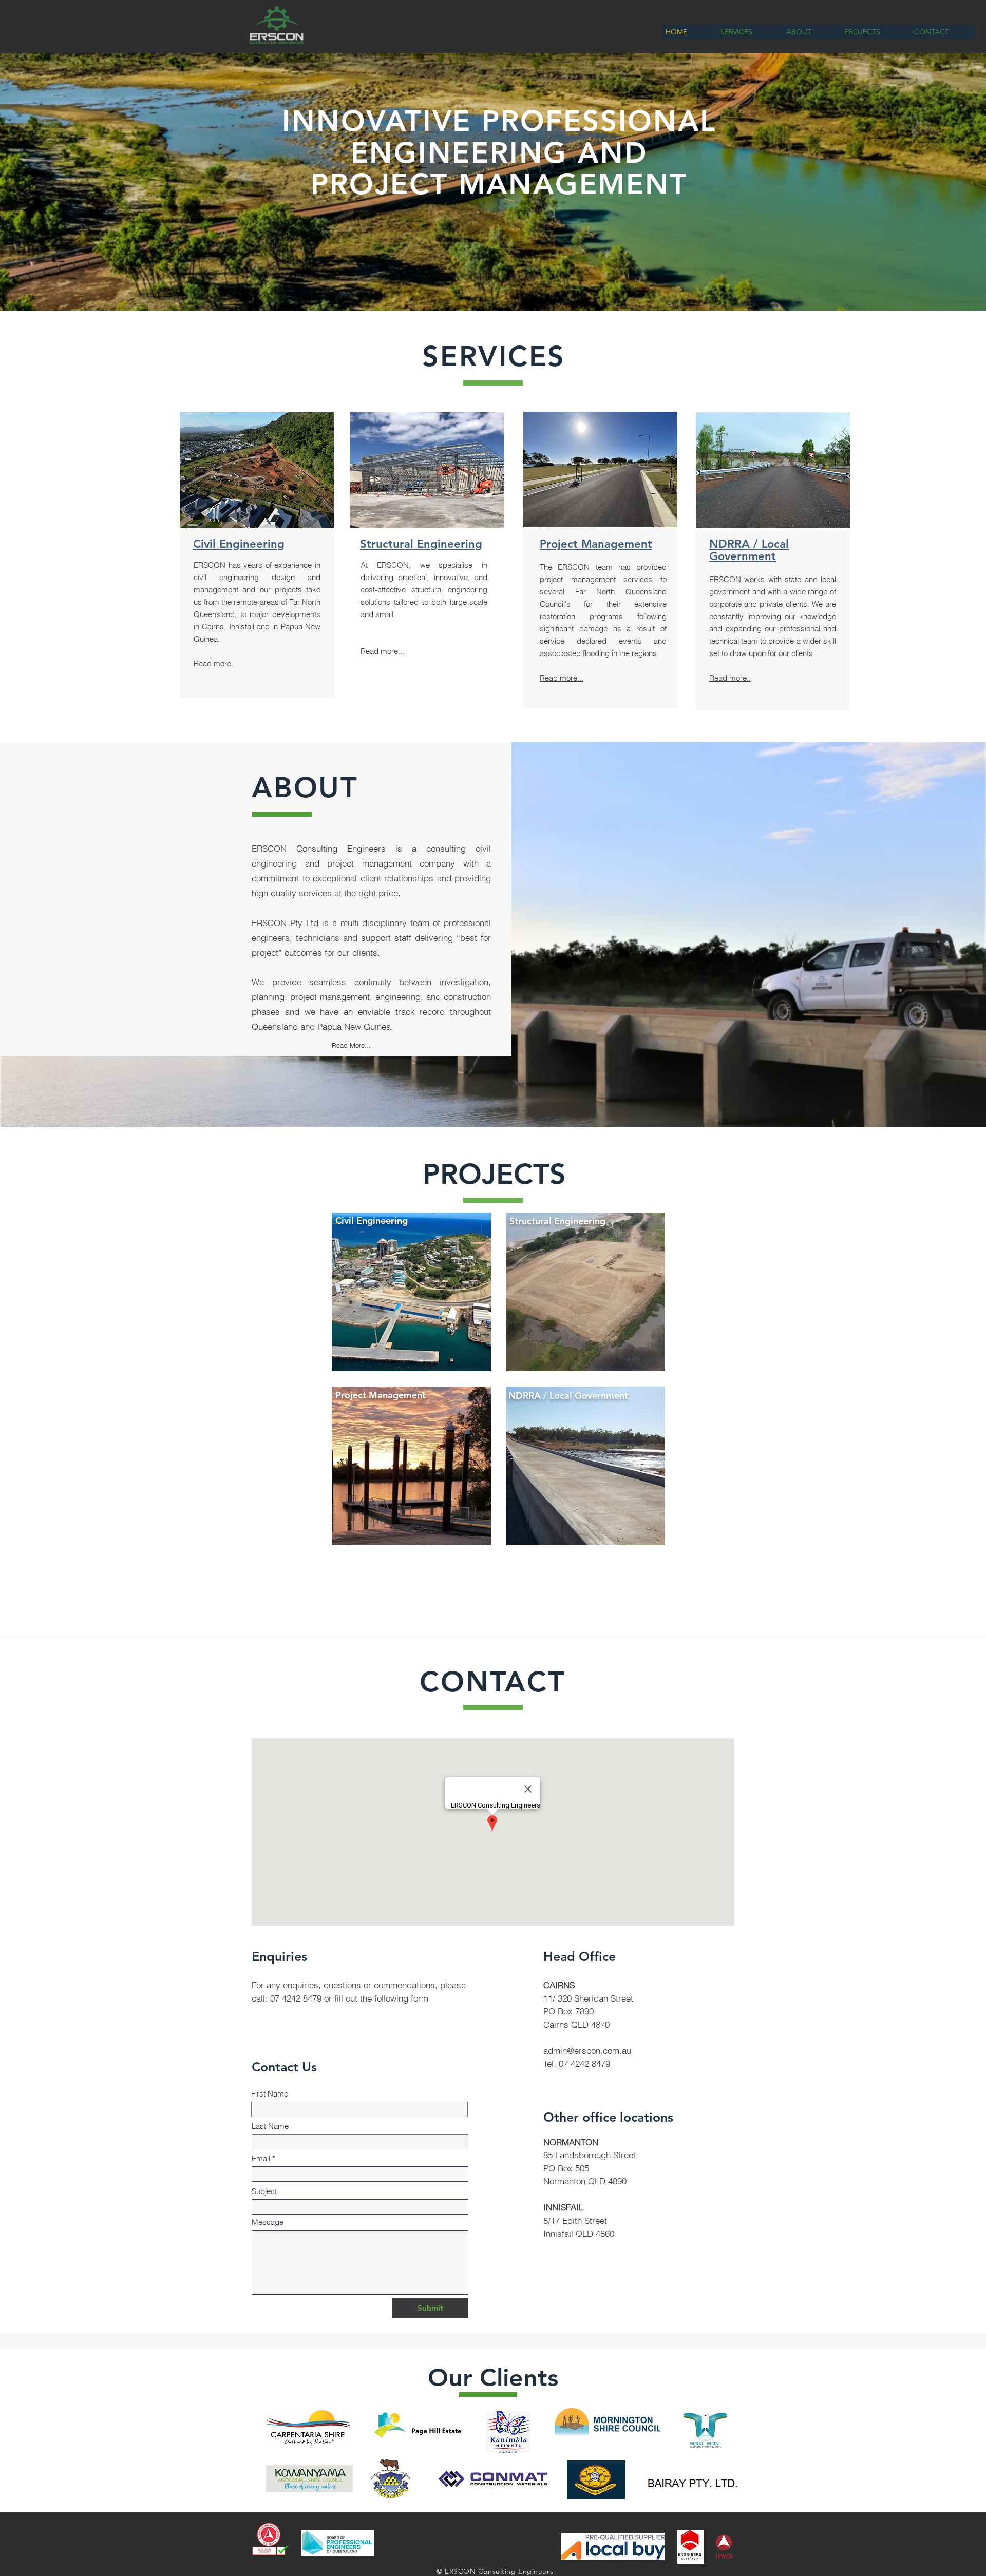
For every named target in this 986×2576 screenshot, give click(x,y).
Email (261, 2158)
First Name (270, 2094)
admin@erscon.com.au (587, 2051)
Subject (264, 2191)
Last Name (270, 2126)
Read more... (215, 664)
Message (268, 2222)
